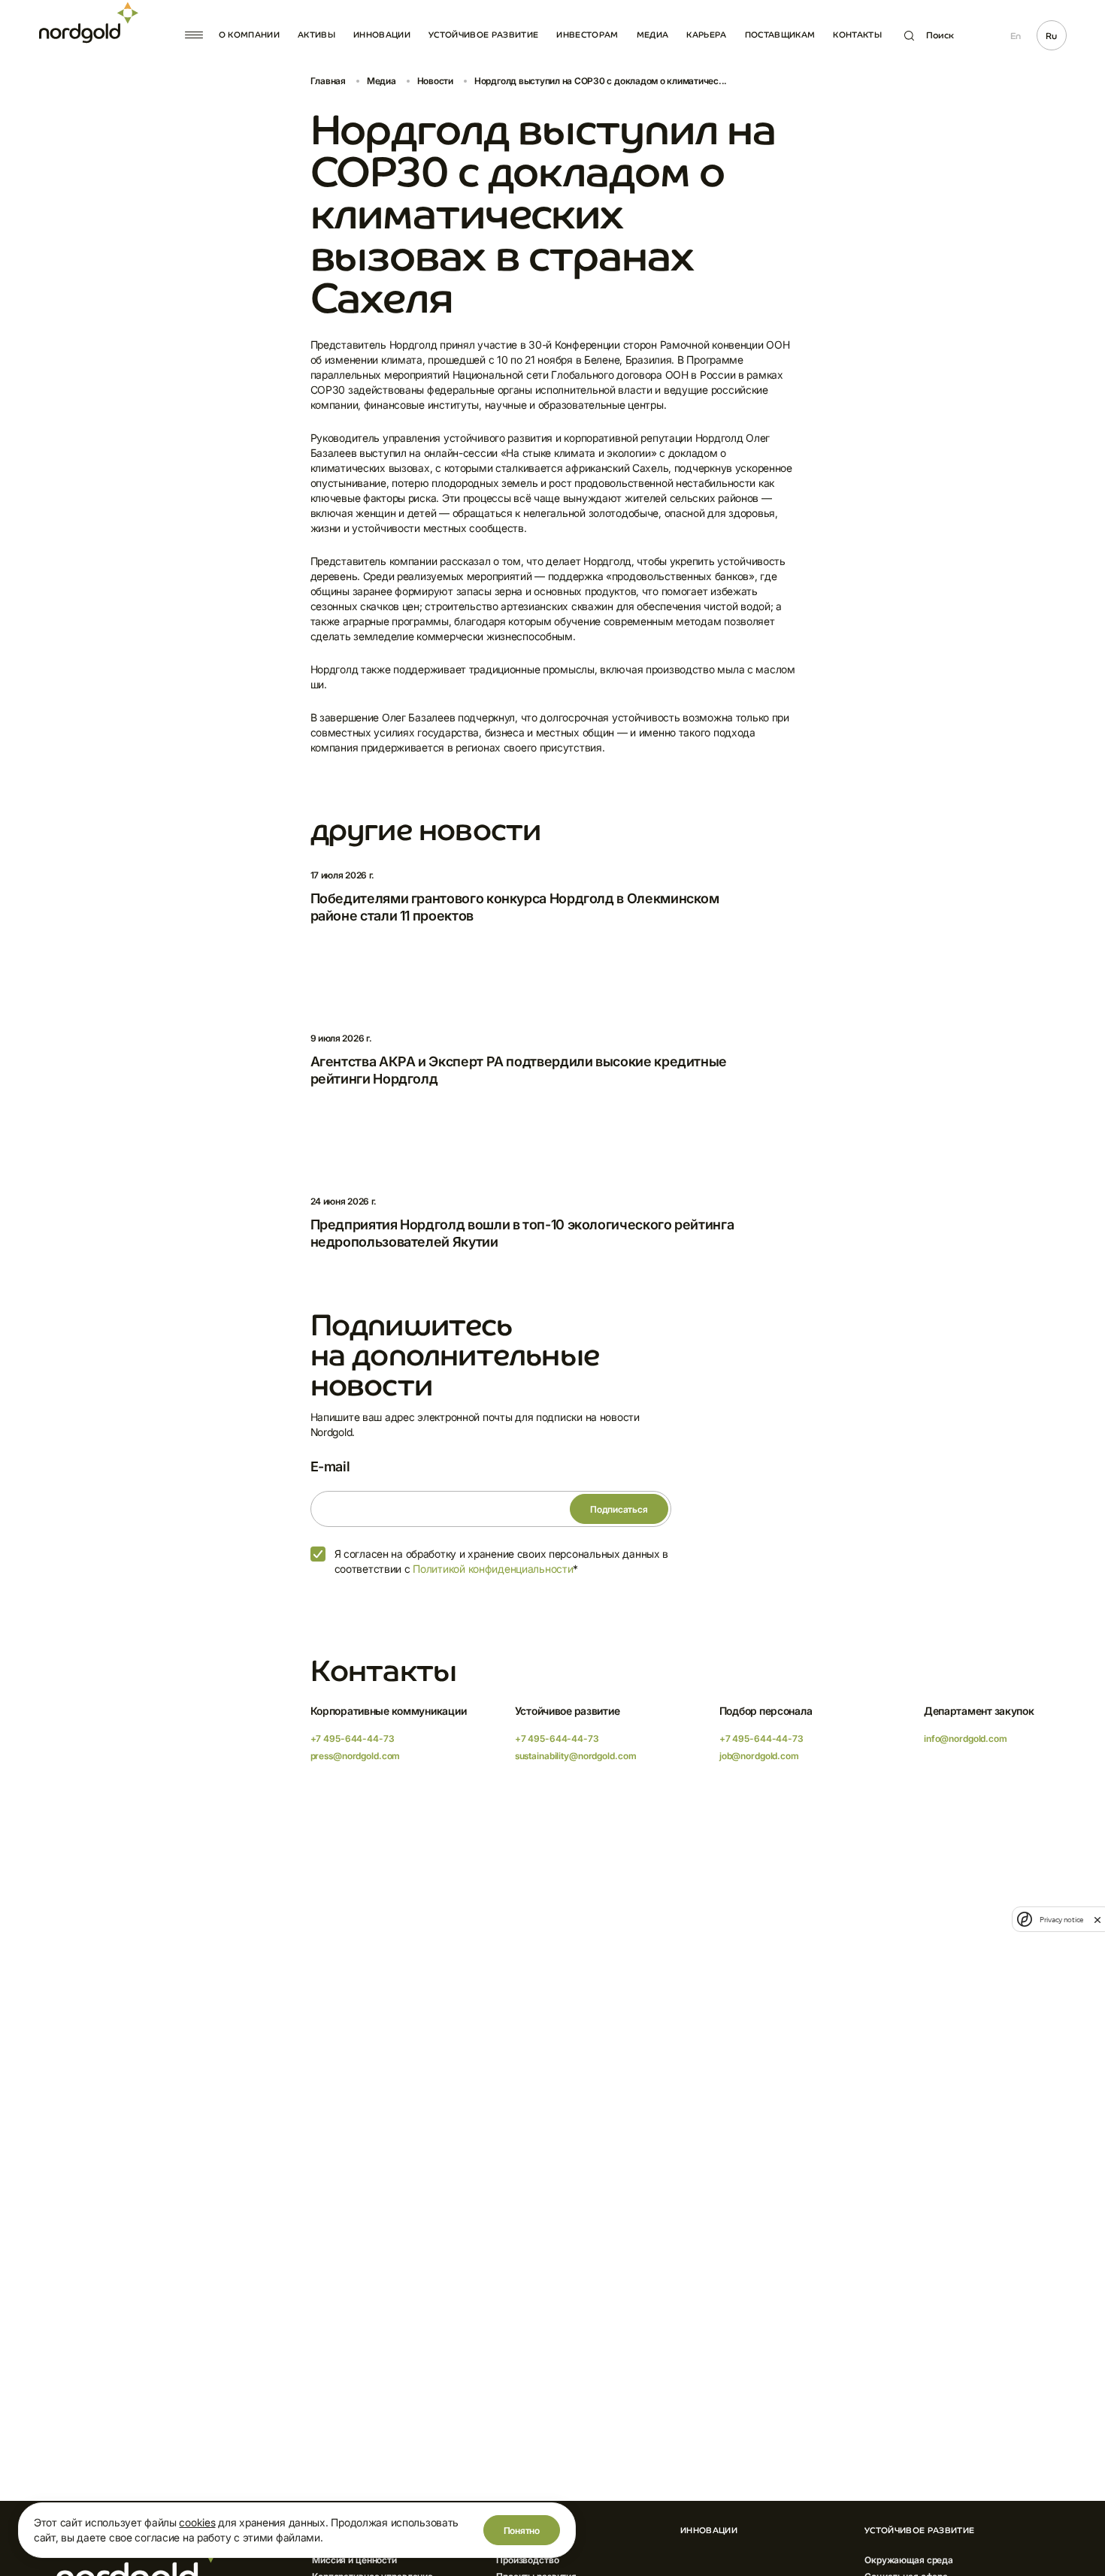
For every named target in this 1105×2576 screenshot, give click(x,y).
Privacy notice (1061, 1920)
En (1016, 36)
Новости (435, 81)
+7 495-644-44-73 (353, 1738)
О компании (249, 35)
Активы (316, 35)
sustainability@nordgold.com (576, 1756)
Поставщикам (780, 35)
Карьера (706, 35)
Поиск (940, 35)
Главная (328, 81)
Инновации (382, 35)
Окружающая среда (909, 2560)
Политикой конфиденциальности (493, 1569)
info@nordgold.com (966, 1738)
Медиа (653, 35)
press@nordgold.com (356, 1756)
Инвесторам (587, 35)
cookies (197, 2522)
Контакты (857, 35)
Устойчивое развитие (483, 35)
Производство (528, 2560)
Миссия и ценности (354, 2560)
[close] (1097, 1919)
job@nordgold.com (759, 1756)
